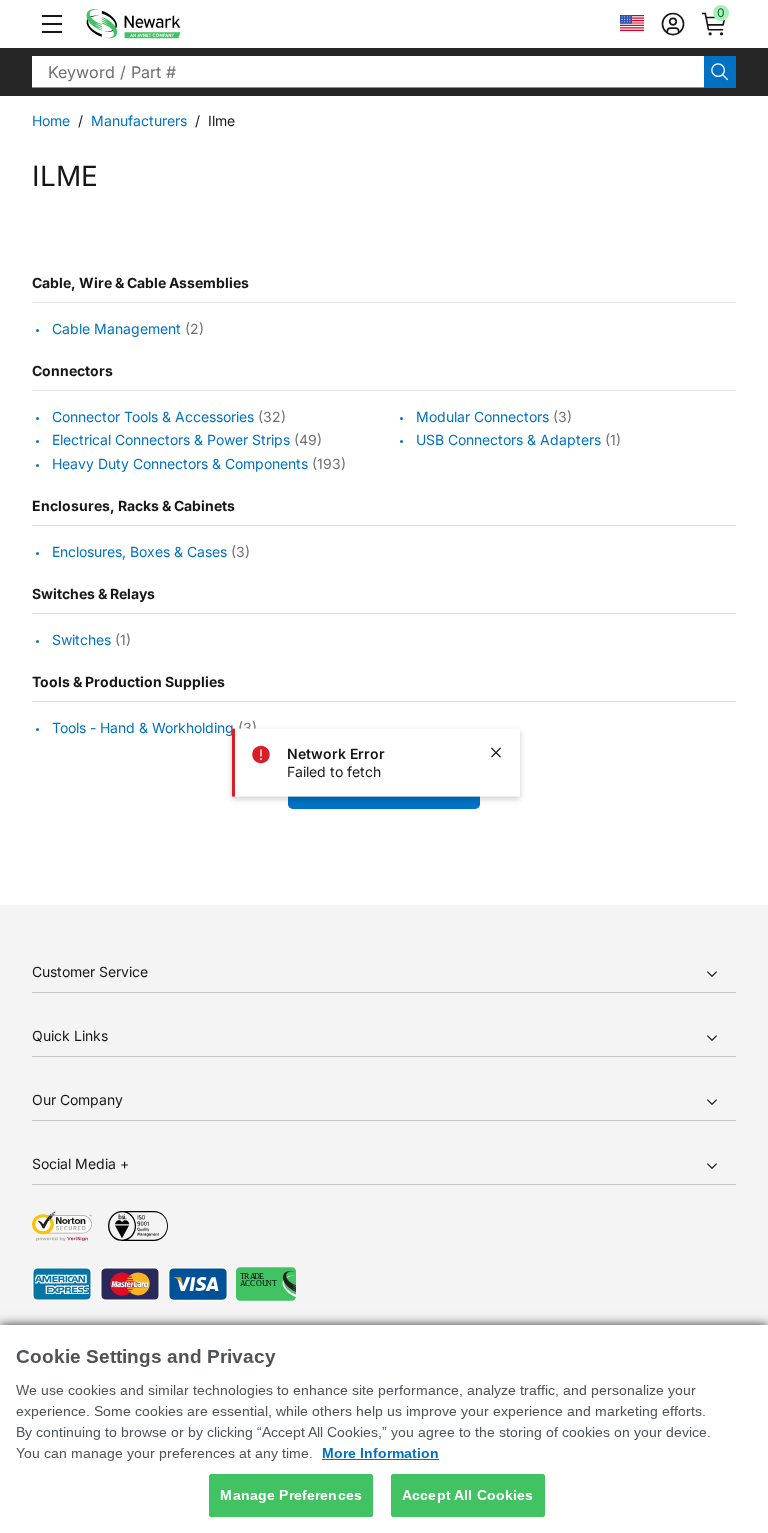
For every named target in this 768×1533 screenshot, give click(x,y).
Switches (81, 639)
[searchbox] (368, 72)
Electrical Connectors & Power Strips (171, 440)
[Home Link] (163, 24)
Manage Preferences (291, 1495)
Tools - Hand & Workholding (143, 727)
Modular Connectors (482, 416)
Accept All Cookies (468, 1495)
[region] (384, 1429)
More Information (380, 1453)
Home (51, 120)
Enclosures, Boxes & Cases (139, 551)
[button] (52, 24)
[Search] (720, 72)
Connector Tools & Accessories (153, 416)
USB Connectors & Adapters (508, 440)
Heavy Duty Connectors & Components (180, 463)
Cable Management (116, 328)
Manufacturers (139, 120)
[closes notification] (496, 752)
